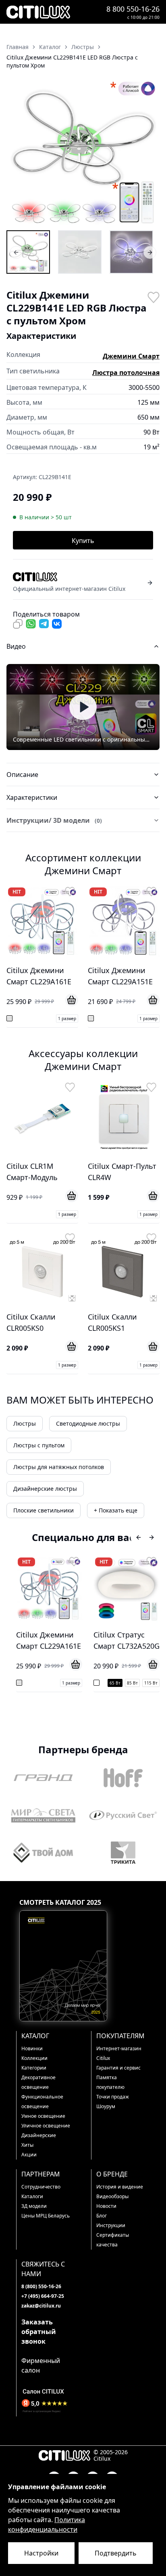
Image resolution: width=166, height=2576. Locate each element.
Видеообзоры (112, 2196)
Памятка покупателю (110, 2082)
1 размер (67, 1019)
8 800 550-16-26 (133, 9)
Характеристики (32, 797)
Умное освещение (43, 2116)
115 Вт (151, 1683)
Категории (34, 2068)
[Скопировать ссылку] (18, 624)
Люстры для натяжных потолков (59, 1467)
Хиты (27, 2145)
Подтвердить (116, 2553)
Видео (16, 646)
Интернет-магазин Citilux (119, 2053)
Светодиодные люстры (88, 1423)
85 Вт (132, 1683)
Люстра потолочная (126, 373)
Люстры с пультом (39, 1445)
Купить (83, 541)
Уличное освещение (46, 2126)
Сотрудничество (41, 2187)
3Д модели (34, 2206)
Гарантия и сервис (118, 2068)
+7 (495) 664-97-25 (43, 2296)
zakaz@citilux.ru (41, 2306)
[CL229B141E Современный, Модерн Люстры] (131, 252)
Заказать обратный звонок (39, 2332)
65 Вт (115, 1683)
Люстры (25, 1423)
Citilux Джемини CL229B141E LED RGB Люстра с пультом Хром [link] (72, 61)
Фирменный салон (41, 2365)
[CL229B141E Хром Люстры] (80, 252)
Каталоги (32, 2196)
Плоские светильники (44, 1510)
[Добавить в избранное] (153, 297)
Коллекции (34, 2058)
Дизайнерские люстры (45, 1489)
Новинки (32, 2048)
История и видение (120, 2187)
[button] (83, 152)
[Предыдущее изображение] (18, 152)
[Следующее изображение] (148, 152)
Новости (106, 2206)
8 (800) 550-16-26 (41, 2286)
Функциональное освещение (42, 2102)
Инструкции (111, 2225)
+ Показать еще (116, 1510)
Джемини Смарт (131, 356)
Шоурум (106, 2106)
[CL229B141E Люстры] (28, 252)
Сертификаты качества (113, 2240)
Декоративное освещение (38, 2082)
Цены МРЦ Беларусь (46, 2216)
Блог (102, 2216)
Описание (22, 775)
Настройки (41, 2553)
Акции (29, 2155)
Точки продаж (113, 2097)
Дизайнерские (39, 2135)
